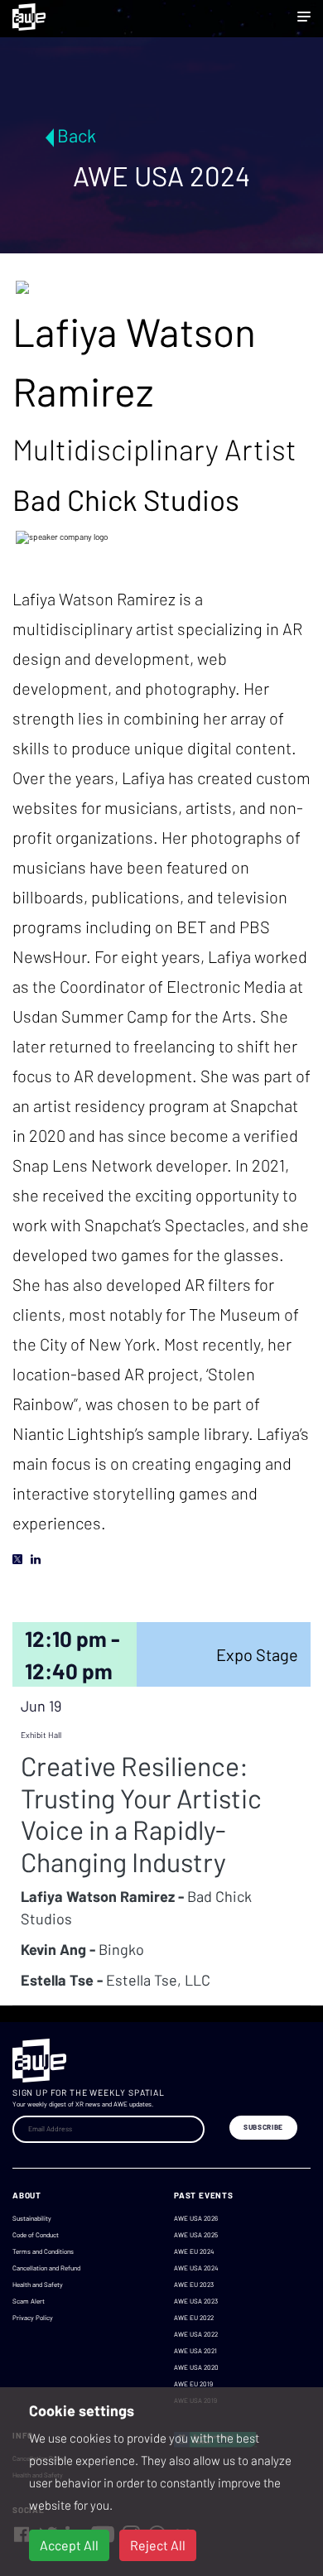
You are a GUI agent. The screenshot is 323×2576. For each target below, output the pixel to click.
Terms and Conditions (43, 2251)
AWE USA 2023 (196, 2301)
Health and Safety (38, 2285)
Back (77, 135)
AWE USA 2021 (195, 2351)
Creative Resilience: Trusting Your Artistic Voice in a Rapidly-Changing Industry (141, 1813)
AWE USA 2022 (196, 2334)
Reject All (158, 2545)
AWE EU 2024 (194, 2251)
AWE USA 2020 (196, 2367)
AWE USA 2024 (196, 2268)
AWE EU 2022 (194, 2318)
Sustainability (32, 2218)
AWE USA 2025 (196, 2235)
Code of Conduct (36, 2235)
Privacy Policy (33, 2318)
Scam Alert (29, 2301)
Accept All (69, 2545)
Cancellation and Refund (46, 2268)
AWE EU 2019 (193, 2384)
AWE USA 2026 (196, 2218)
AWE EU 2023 (194, 2285)
